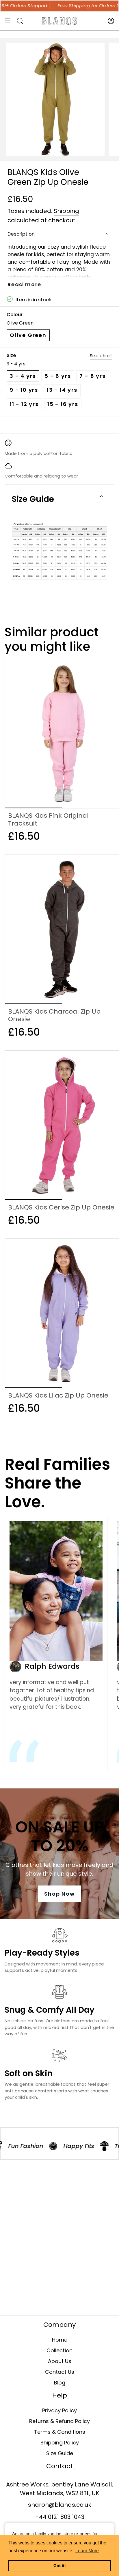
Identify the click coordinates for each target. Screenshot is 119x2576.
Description (21, 234)
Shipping (66, 211)
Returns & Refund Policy (59, 2421)
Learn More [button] (87, 2551)
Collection (59, 2350)
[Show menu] (8, 21)
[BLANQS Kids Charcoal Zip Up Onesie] (62, 929)
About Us (60, 2361)
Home (60, 2340)
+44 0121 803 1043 (60, 2517)
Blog (60, 2383)
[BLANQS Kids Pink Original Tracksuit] (62, 734)
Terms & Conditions (60, 2432)
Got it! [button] (60, 2566)
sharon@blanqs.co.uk (60, 2505)
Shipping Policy (60, 2443)
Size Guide (33, 499)
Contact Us (60, 2372)
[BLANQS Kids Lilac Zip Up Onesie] (62, 1313)
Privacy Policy (59, 2410)
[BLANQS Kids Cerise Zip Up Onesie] (62, 1125)
